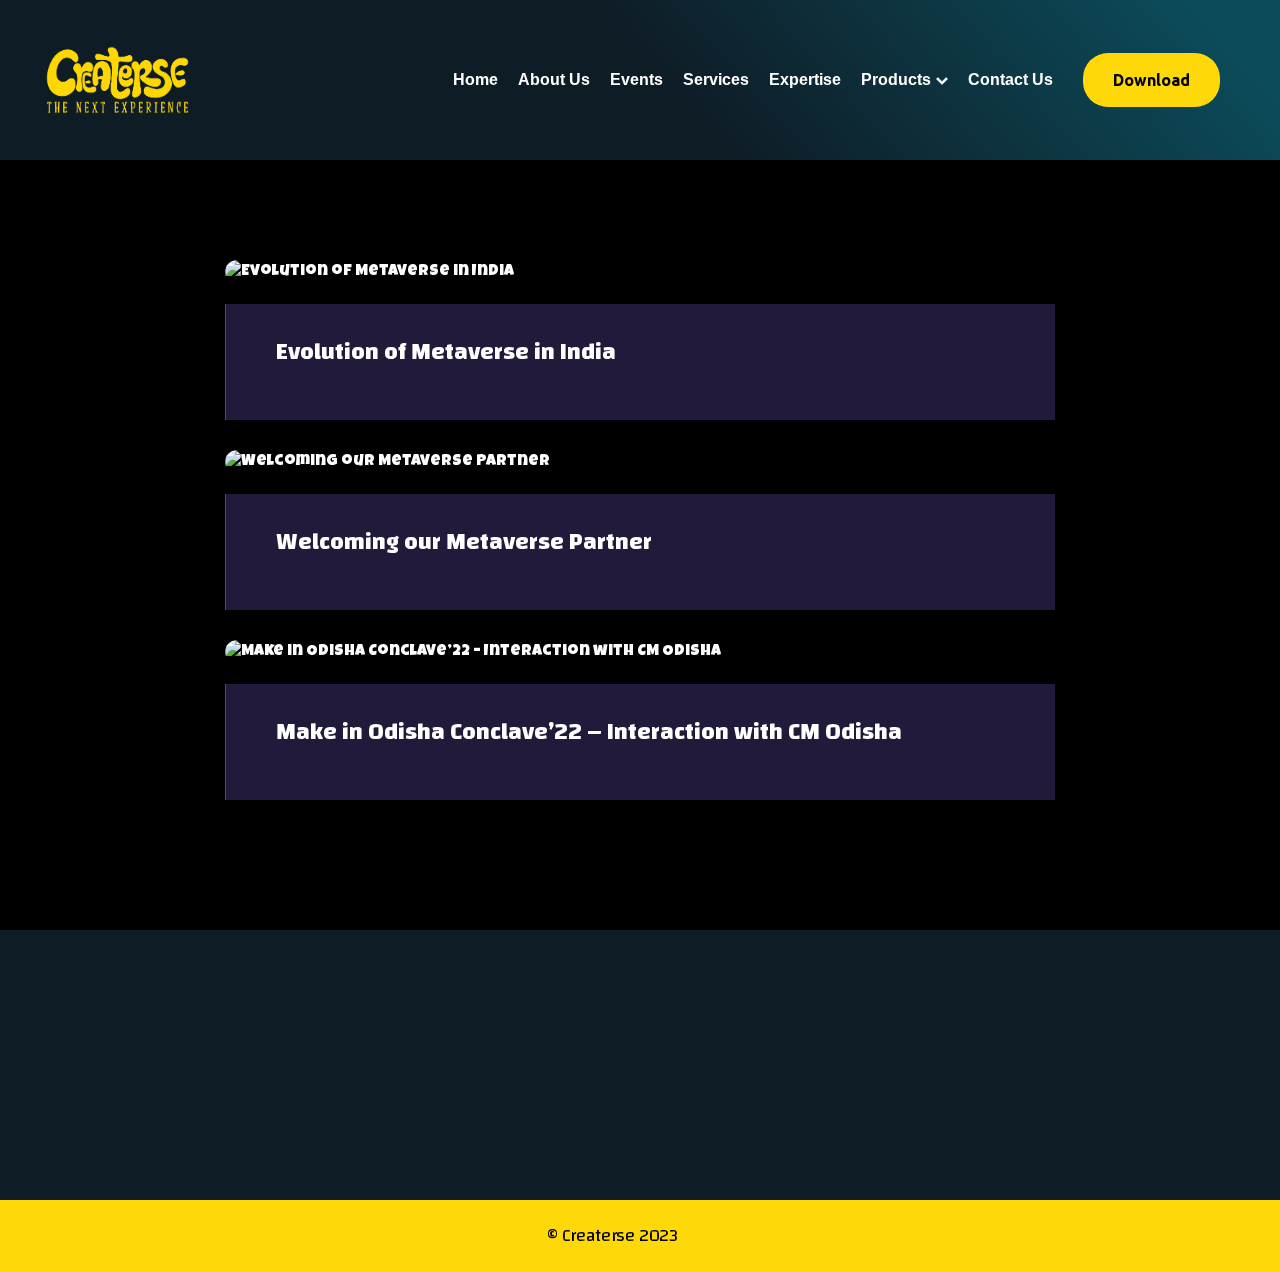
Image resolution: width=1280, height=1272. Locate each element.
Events (636, 79)
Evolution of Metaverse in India (446, 352)
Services (716, 79)
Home (475, 79)
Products (896, 79)
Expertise (805, 79)
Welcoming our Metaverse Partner (464, 542)
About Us (554, 79)
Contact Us (1010, 79)
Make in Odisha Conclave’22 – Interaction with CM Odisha (589, 732)
